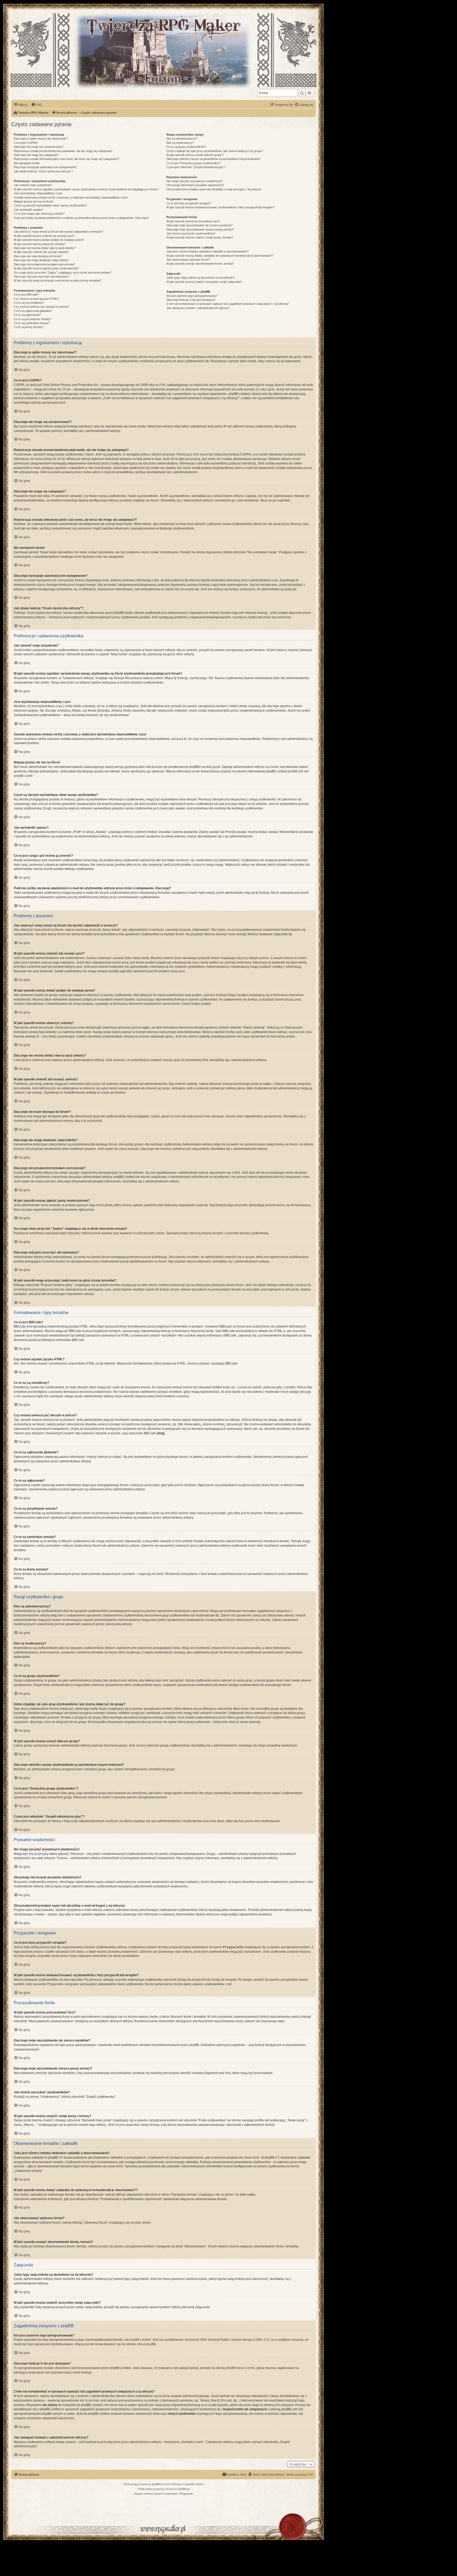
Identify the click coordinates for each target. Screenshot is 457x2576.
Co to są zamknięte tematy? (32, 323)
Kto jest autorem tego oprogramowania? (192, 296)
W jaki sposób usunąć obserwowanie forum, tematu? (200, 264)
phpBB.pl (294, 771)
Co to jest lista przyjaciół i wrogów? (189, 203)
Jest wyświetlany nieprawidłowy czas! (38, 193)
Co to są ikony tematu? (29, 327)
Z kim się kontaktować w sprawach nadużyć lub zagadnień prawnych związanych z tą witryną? (228, 304)
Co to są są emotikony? (29, 303)
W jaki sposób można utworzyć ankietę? (40, 244)
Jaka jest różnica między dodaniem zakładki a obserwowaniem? (207, 251)
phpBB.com (22, 776)
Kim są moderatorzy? (180, 143)
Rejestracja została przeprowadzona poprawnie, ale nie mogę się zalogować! (63, 151)
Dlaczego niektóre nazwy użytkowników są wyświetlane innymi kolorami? (213, 159)
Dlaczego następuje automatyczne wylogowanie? (45, 167)
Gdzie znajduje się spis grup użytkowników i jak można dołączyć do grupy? (215, 151)
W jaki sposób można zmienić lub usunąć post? (44, 236)
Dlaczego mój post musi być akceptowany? (42, 277)
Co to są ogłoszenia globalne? (33, 311)
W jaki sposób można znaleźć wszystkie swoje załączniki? (204, 282)
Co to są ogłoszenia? (27, 315)
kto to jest (87, 2400)
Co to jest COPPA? (26, 143)
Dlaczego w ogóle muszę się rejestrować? (41, 139)
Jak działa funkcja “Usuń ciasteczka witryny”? (43, 171)
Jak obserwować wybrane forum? (188, 260)
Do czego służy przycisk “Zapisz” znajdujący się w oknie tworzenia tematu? (63, 273)
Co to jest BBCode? (26, 294)
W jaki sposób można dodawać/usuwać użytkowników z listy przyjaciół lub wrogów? (220, 207)
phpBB (156, 2484)
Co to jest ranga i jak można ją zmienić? (39, 214)
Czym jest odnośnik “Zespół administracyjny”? (196, 167)
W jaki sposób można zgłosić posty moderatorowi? (46, 268)
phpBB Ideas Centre (240, 2368)
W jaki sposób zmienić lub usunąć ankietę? (41, 252)
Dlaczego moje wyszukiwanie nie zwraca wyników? (199, 225)
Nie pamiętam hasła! (27, 163)
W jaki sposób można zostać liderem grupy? (195, 155)
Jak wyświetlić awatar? (29, 210)
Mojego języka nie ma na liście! (34, 201)
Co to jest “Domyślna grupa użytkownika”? (194, 163)
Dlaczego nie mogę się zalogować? (36, 155)
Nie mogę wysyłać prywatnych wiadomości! (194, 181)
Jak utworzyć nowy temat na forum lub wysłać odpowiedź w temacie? (58, 232)
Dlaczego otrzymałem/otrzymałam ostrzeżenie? (44, 264)
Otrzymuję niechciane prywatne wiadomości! (195, 185)
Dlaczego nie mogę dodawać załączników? (41, 260)
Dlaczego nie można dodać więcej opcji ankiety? (45, 248)
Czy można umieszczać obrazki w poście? (41, 307)
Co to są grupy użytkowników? (186, 147)
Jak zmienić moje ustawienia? (33, 185)
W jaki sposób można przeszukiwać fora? (193, 221)
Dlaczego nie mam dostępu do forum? (38, 256)
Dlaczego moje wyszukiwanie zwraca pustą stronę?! (200, 229)
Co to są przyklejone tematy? (33, 319)
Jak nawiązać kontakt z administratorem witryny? (198, 308)
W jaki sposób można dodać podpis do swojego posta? (49, 240)
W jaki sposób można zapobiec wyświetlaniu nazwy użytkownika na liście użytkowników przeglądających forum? (86, 189)
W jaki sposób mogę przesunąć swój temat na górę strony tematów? (58, 280)
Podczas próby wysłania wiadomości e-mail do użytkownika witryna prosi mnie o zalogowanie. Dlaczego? (81, 218)
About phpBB (146, 2344)
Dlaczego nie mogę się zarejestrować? (39, 147)
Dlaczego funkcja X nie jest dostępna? (191, 300)
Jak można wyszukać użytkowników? (191, 233)
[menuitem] (36, 105)
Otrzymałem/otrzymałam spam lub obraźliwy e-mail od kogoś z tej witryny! (214, 189)
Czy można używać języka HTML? (36, 299)
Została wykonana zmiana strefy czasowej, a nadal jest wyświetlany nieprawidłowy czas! (71, 197)
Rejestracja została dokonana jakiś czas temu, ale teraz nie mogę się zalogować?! (67, 159)
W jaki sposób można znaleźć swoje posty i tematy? (200, 237)
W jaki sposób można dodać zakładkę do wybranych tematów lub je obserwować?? (220, 256)
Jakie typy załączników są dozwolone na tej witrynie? (200, 278)
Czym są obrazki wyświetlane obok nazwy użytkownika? (50, 205)
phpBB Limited (140, 2340)
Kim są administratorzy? (182, 139)
